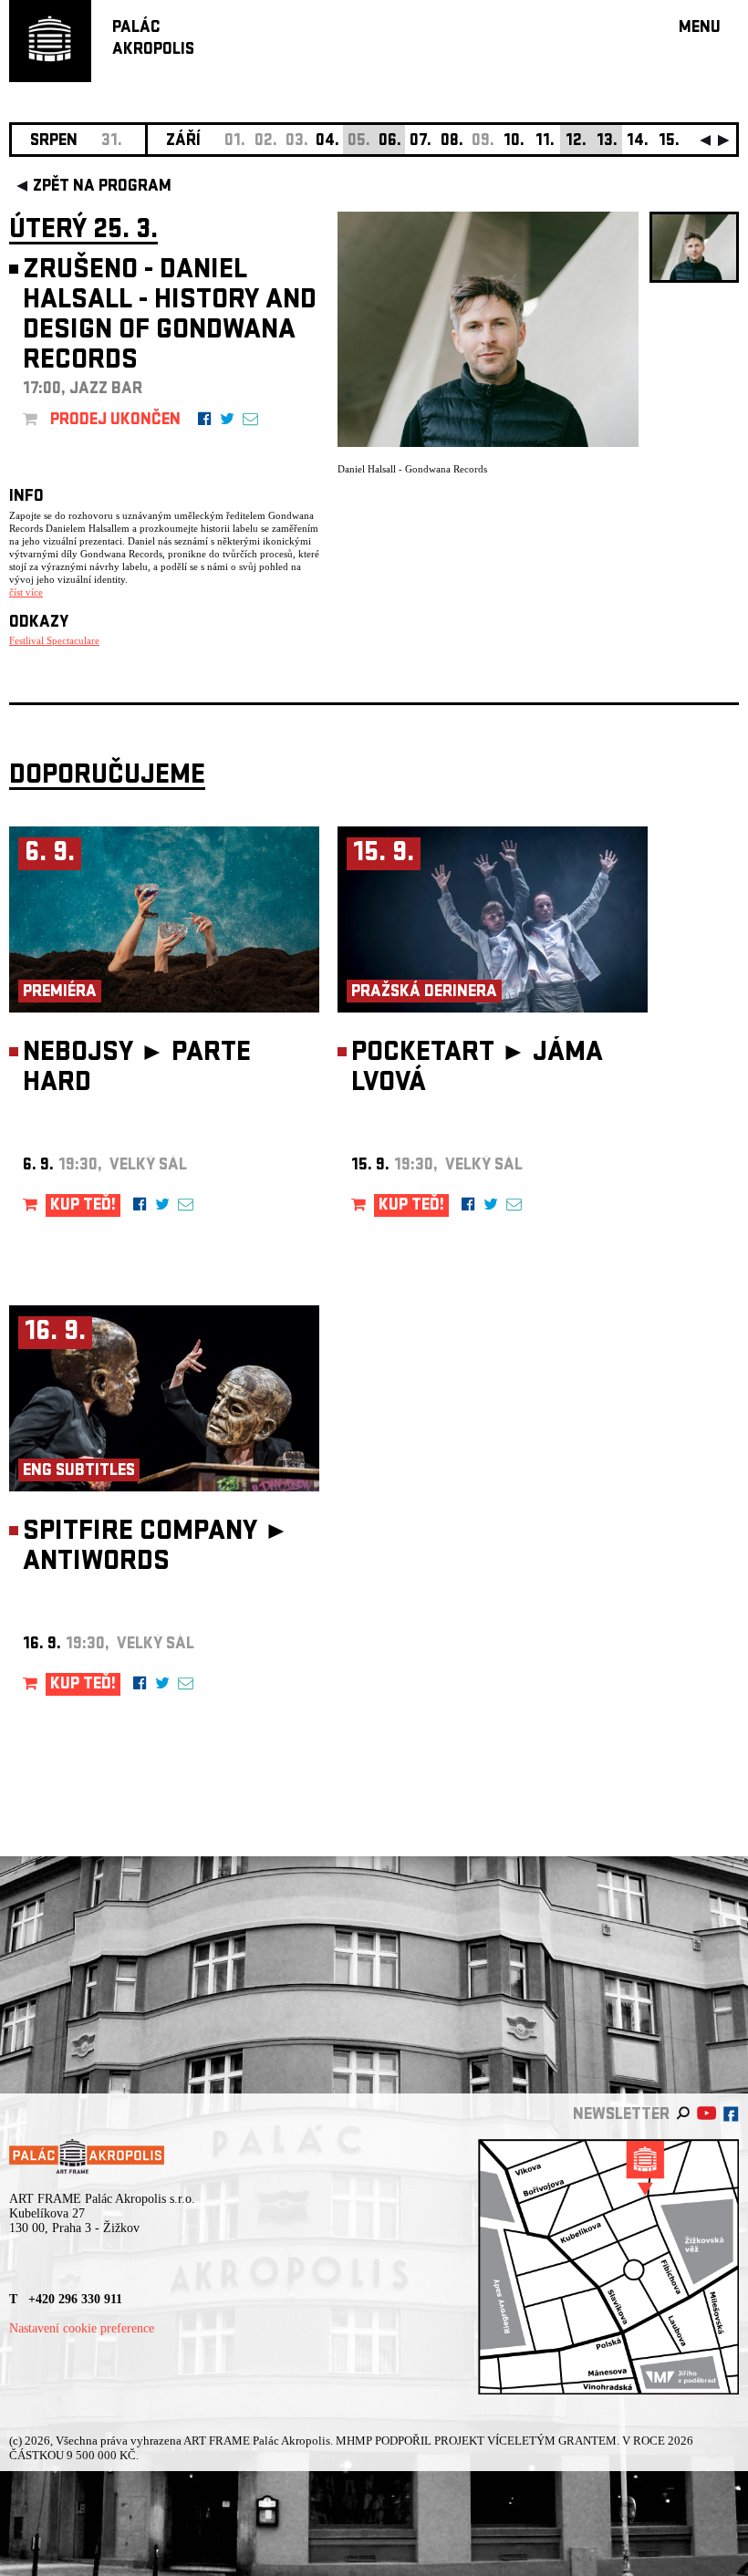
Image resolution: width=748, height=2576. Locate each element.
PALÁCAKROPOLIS (153, 40)
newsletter (621, 2116)
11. (545, 142)
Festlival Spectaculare (54, 640)
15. (669, 142)
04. (327, 142)
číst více (26, 592)
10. (514, 142)
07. (421, 142)
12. (576, 142)
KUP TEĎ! (83, 1206)
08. (452, 142)
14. (638, 142)
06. (390, 142)
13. (607, 142)
